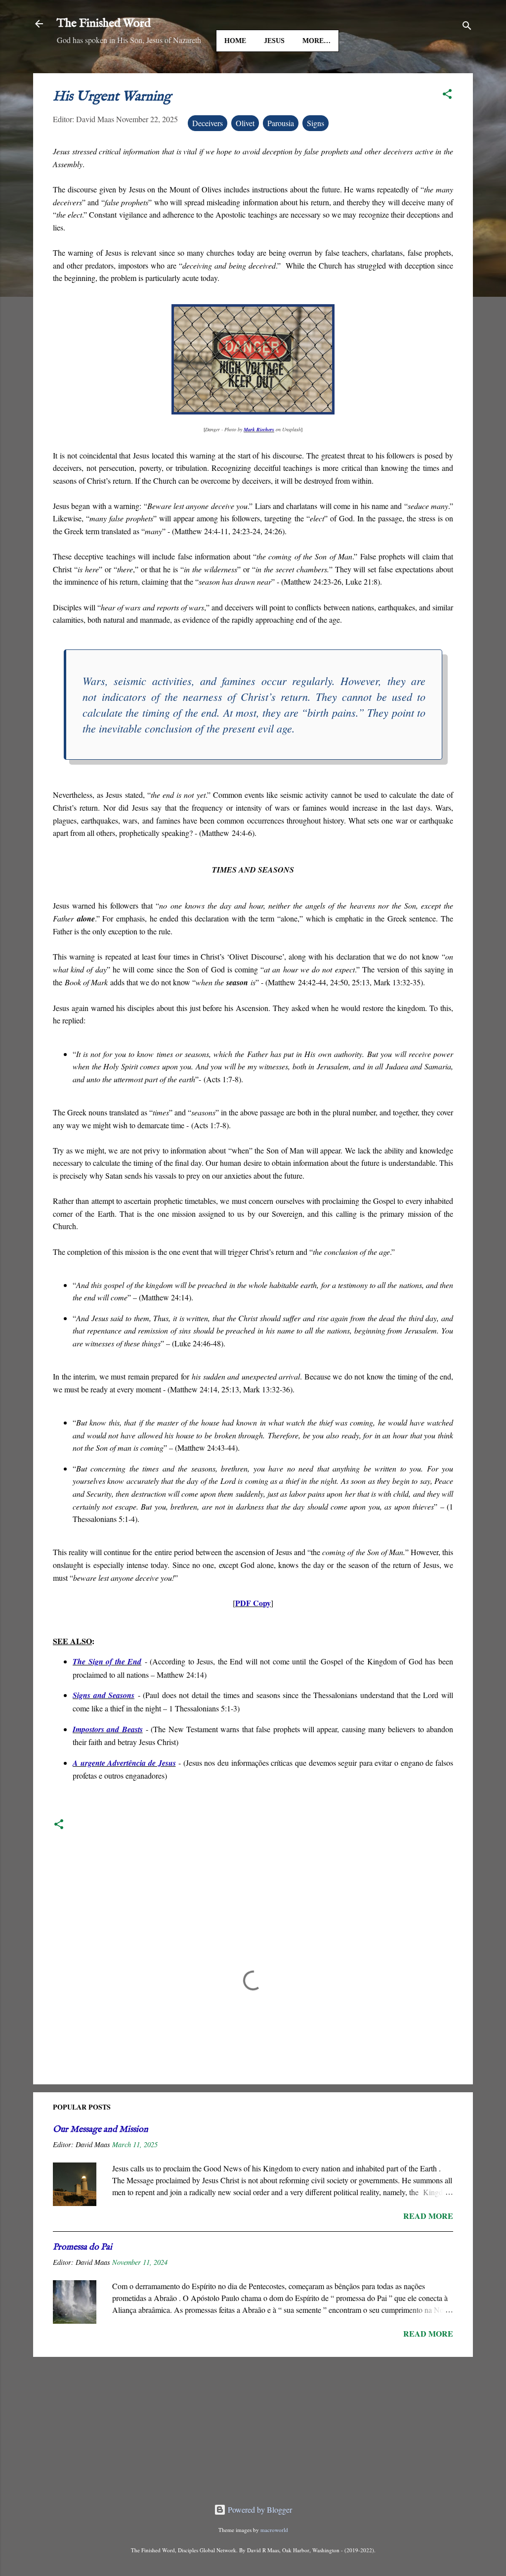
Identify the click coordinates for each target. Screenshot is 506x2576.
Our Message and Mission (101, 2130)
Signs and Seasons (104, 1695)
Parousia (281, 123)
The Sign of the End (107, 1661)
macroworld (274, 2530)
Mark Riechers (259, 429)
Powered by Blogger (259, 2509)
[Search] (467, 27)
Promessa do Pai (83, 2247)
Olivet (245, 123)
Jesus (274, 41)
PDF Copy (253, 1603)
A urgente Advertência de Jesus (124, 1763)
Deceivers (208, 123)
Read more (428, 2216)
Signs (316, 123)
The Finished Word (104, 23)
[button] (447, 95)
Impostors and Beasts (108, 1729)
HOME (235, 41)
